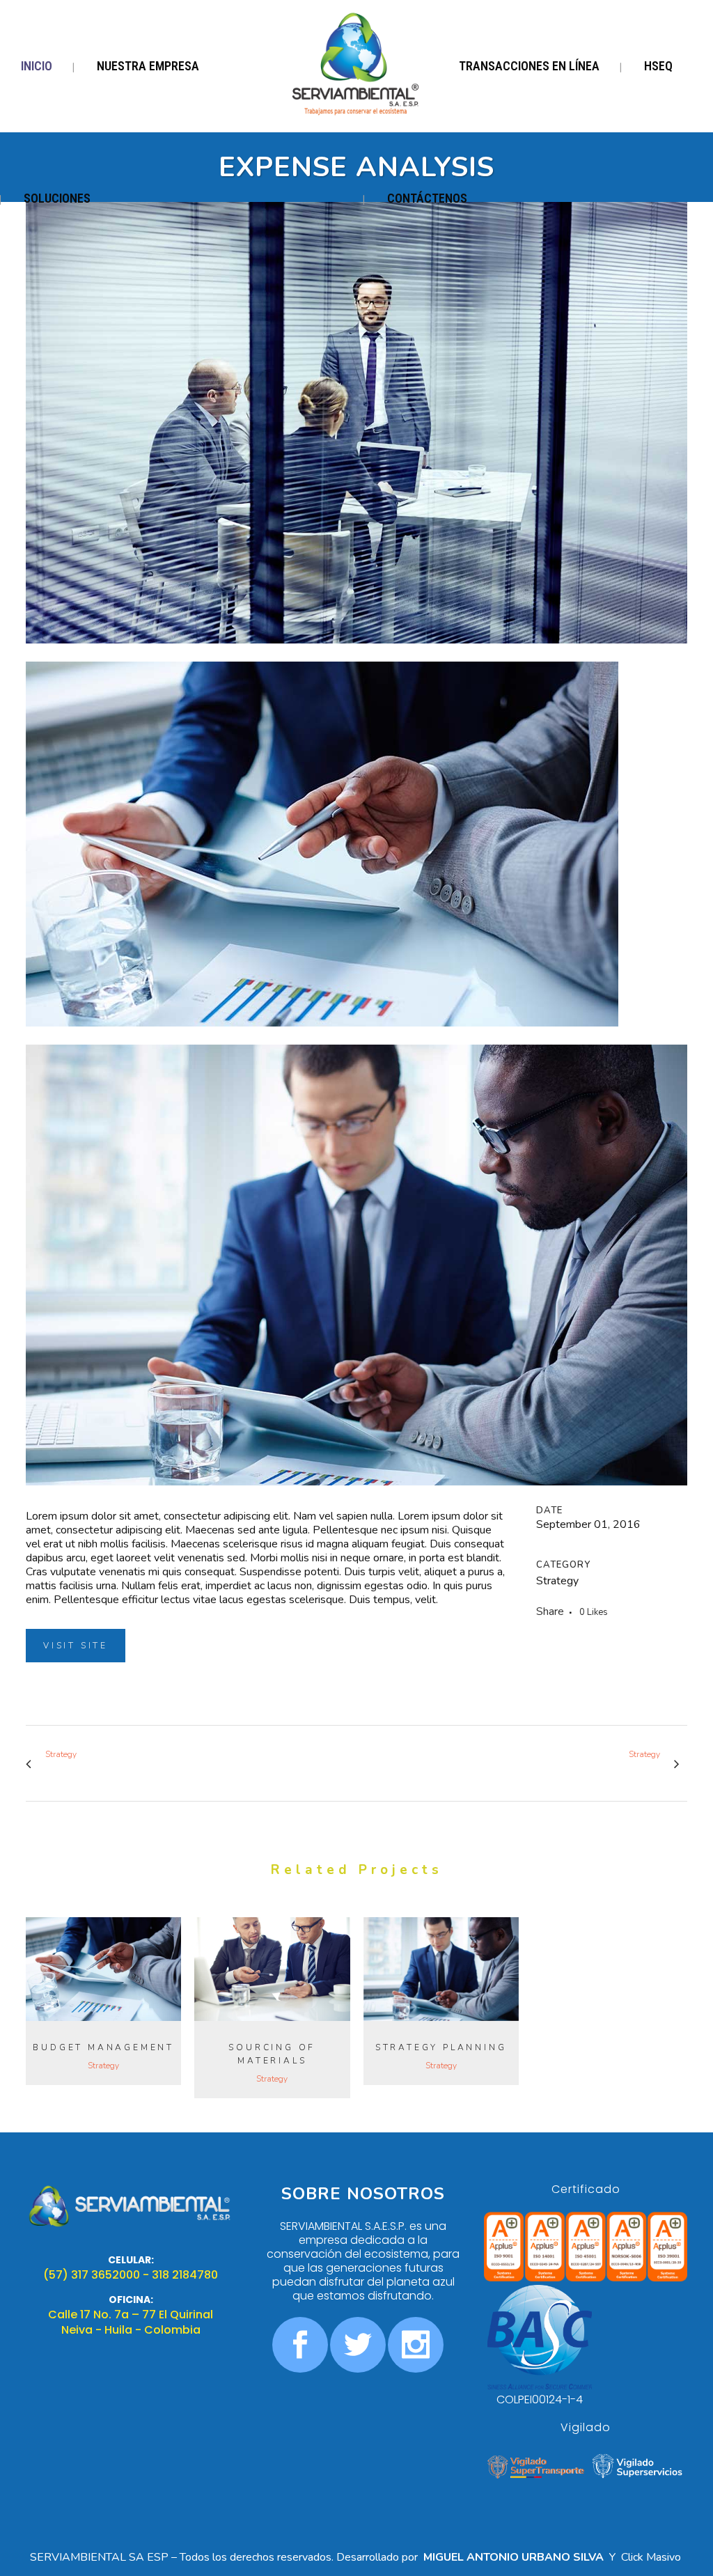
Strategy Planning (441, 2047)
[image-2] (322, 1036)
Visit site (76, 1646)
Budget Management (103, 2047)
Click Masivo (652, 2557)
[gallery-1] (356, 1494)
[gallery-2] (356, 653)
